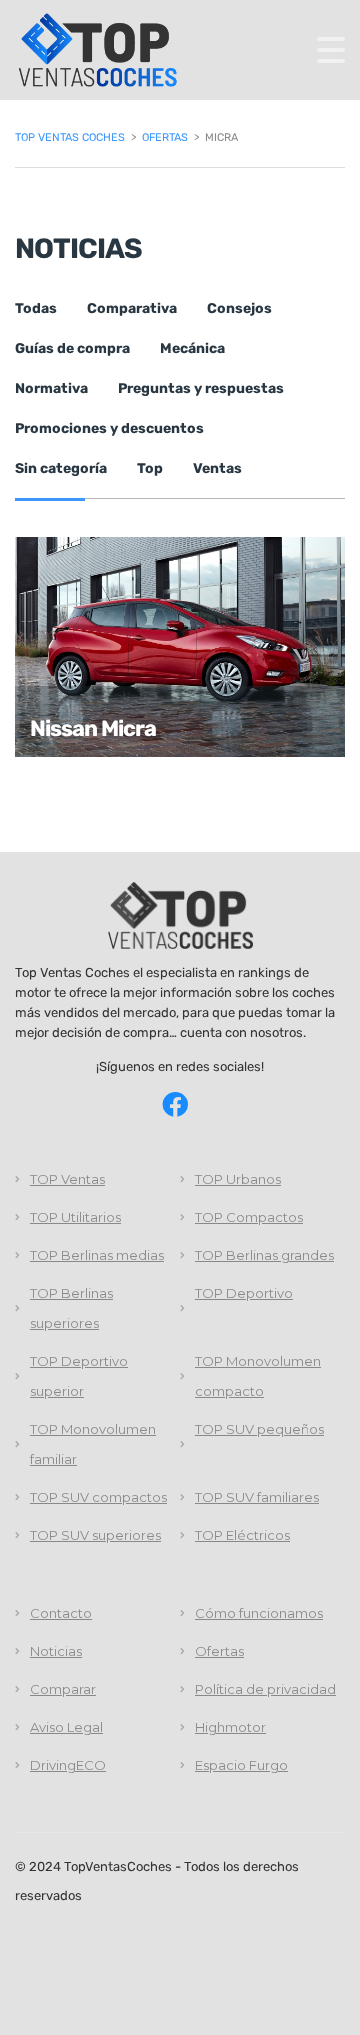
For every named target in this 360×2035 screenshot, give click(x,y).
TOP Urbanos (238, 1179)
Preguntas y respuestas (201, 388)
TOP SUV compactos (98, 1497)
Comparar (63, 1689)
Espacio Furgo (241, 1765)
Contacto (61, 1613)
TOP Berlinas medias (97, 1255)
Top (150, 468)
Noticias (56, 1651)
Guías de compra (72, 348)
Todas (36, 308)
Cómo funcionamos (259, 1613)
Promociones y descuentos (109, 428)
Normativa (51, 388)
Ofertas (219, 1651)
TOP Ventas (67, 1179)
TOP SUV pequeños (259, 1429)
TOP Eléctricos (242, 1535)
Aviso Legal (66, 1727)
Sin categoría (61, 468)
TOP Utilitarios (75, 1217)
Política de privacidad (265, 1689)
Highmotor (230, 1727)
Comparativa (132, 308)
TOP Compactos (249, 1217)
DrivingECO (68, 1765)
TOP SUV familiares (257, 1497)
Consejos (239, 308)
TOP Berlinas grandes (264, 1255)
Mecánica (192, 348)
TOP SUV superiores (95, 1535)
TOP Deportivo (244, 1293)
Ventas (217, 468)
